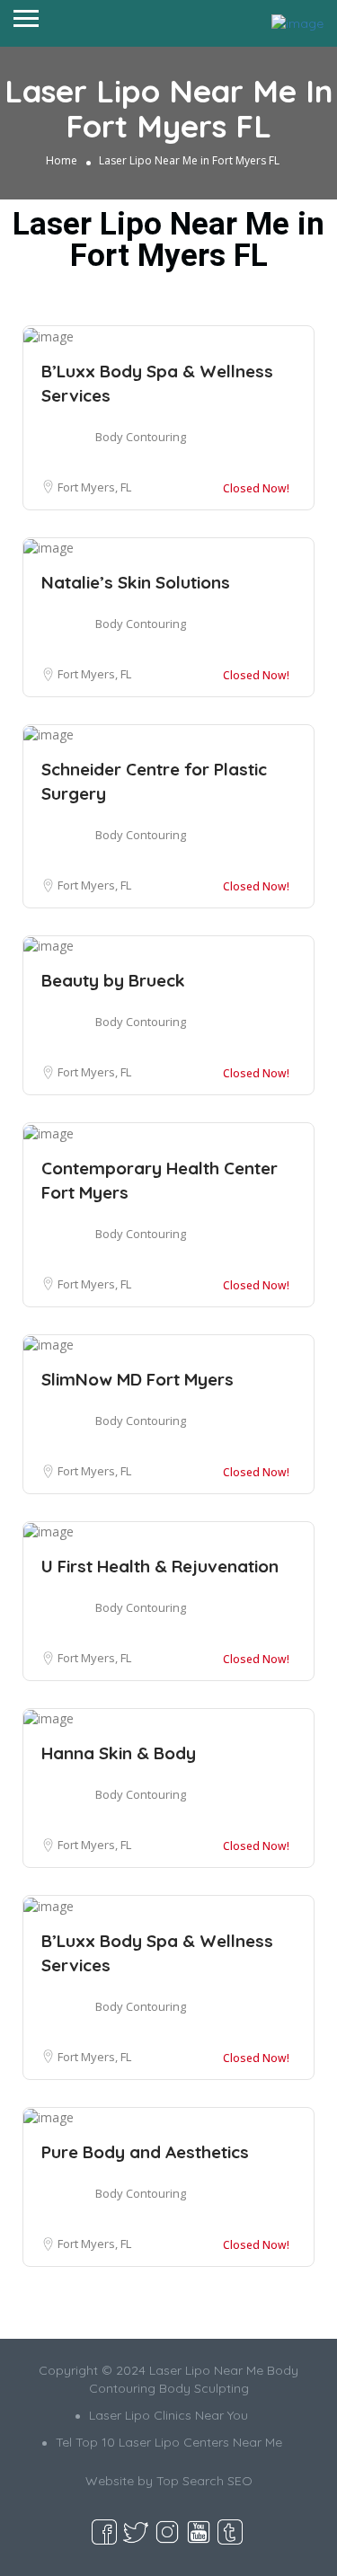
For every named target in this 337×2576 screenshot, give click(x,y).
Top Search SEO (204, 2481)
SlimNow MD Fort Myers (137, 1379)
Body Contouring (141, 437)
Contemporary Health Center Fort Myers (160, 1180)
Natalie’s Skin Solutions (136, 582)
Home (62, 160)
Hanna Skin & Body (119, 1753)
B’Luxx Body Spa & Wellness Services (157, 383)
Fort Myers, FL (94, 487)
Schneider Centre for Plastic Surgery (154, 781)
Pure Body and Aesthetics (145, 2152)
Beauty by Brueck (113, 980)
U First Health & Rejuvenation (160, 1566)
